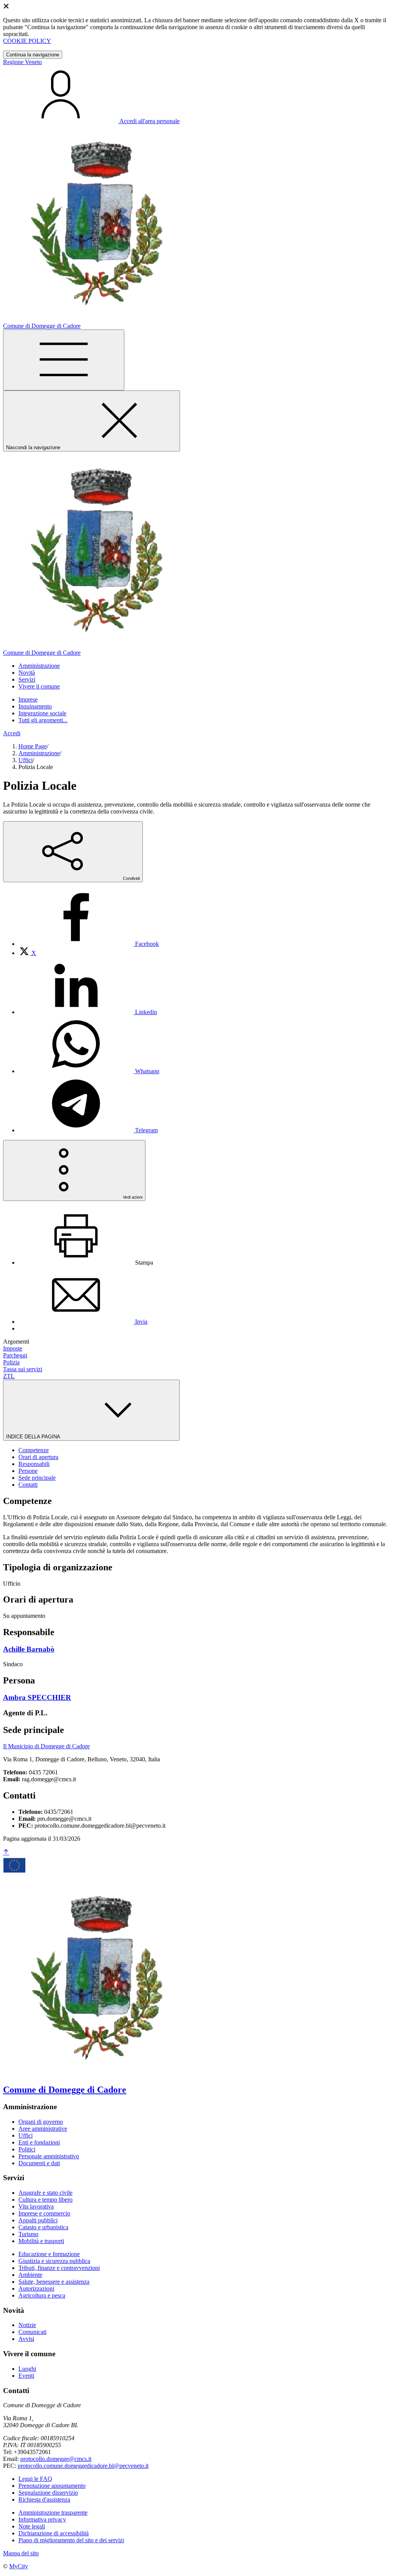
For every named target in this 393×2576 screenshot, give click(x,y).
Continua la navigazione (33, 55)
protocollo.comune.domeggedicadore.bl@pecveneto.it (83, 2466)
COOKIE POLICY (27, 41)
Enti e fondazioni (39, 2142)
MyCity (19, 2566)
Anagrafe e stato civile (45, 2193)
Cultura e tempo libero (45, 2200)
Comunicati (32, 2332)
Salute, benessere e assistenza (54, 2282)
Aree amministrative (43, 2129)
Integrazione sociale (42, 713)
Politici (27, 2149)
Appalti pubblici (38, 2220)
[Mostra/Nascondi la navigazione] (64, 360)
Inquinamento (35, 706)
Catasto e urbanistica (43, 2227)
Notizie (27, 2325)
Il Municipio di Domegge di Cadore (46, 1746)
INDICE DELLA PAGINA (34, 1437)
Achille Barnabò (29, 1649)
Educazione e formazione (49, 2254)
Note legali (32, 2526)
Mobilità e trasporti (41, 2241)
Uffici (26, 760)
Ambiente (30, 2275)
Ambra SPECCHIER (37, 1697)
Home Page (33, 746)
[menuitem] (89, 944)
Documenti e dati (39, 2163)
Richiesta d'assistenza (44, 2499)
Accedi (12, 733)
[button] (39, 666)
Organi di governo (41, 2122)
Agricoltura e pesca (42, 2295)
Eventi (26, 2376)
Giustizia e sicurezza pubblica (54, 2261)
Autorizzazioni (36, 2289)
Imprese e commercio (44, 2213)
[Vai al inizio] (6, 1852)
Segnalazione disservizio (48, 2493)
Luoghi (27, 2369)
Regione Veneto (22, 62)
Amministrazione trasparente (53, 2513)
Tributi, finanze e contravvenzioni (59, 2268)
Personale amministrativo (49, 2156)
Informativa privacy (42, 2519)
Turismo (28, 2234)
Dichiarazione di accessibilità (54, 2533)
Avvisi (26, 2339)
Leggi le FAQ (35, 2479)
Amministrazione (39, 753)
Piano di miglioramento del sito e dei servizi (71, 2540)
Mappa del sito (21, 2553)
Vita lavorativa (36, 2206)
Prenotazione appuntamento (52, 2486)
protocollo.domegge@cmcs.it (56, 2459)
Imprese (28, 699)
